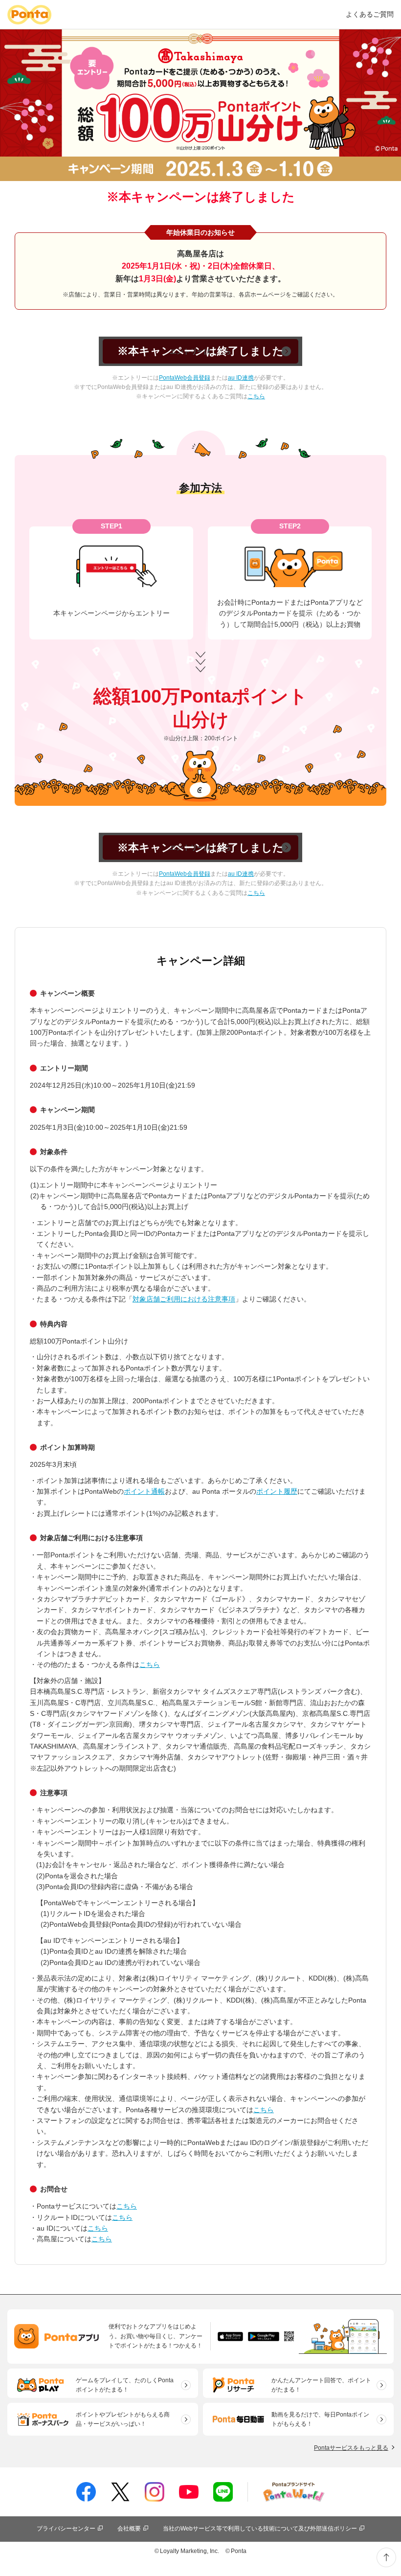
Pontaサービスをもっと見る (351, 2448)
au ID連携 (241, 378)
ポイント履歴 (277, 1491)
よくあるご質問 (370, 14)
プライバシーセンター (66, 2529)
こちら (256, 396)
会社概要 (129, 2529)
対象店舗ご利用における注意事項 (184, 1299)
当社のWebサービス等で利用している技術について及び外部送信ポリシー (260, 2529)
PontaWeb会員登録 (185, 378)
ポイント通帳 (144, 1491)
